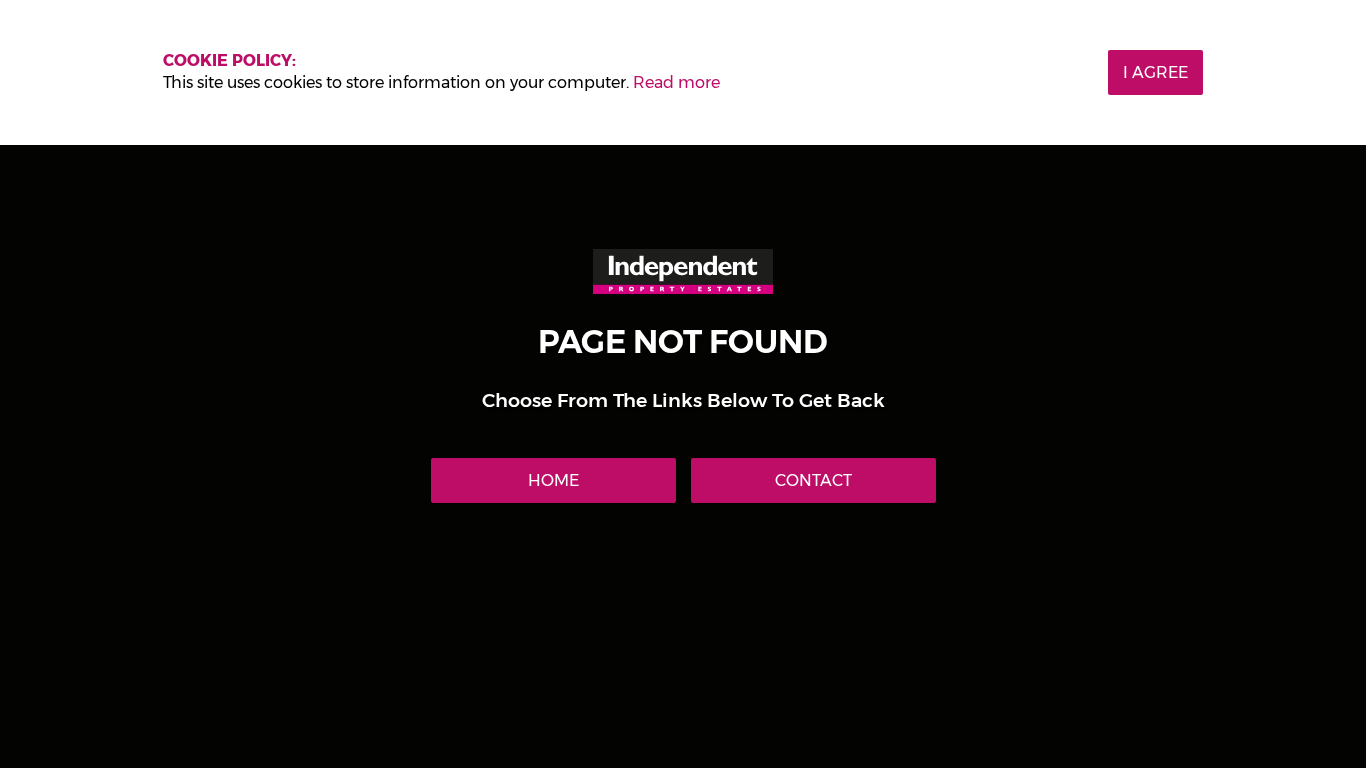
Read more (676, 82)
